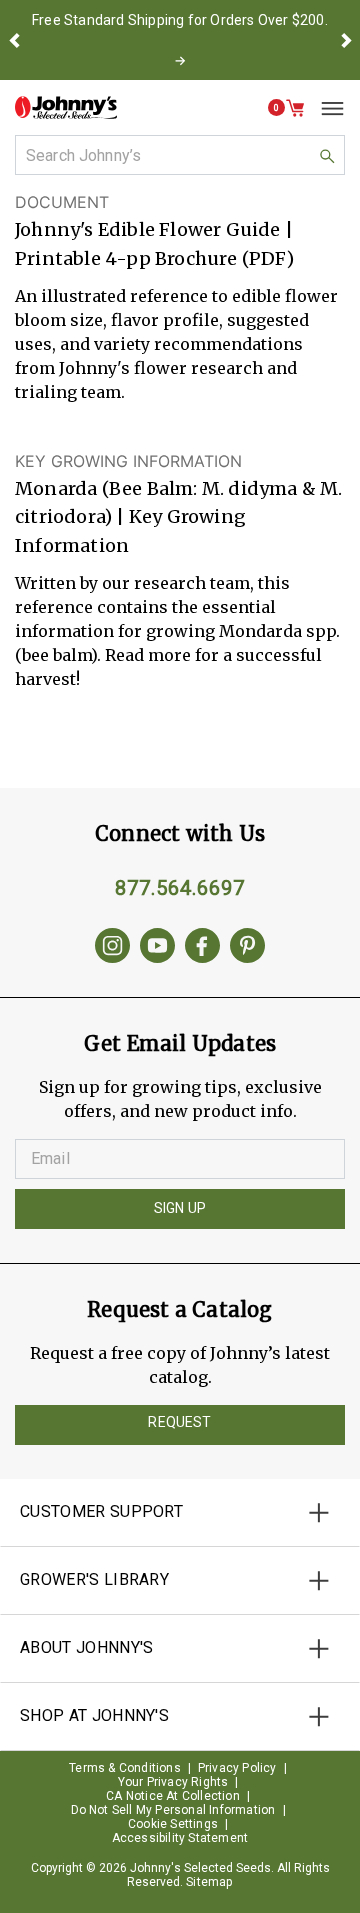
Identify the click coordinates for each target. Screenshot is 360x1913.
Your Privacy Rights (173, 1782)
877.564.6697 (180, 888)
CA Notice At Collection (173, 1796)
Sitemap (209, 1882)
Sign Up (180, 1208)
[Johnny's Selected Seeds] (66, 107)
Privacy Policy (237, 1768)
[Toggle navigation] (325, 108)
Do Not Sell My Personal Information (173, 1810)
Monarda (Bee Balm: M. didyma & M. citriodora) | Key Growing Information (179, 517)
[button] (14, 40)
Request (179, 1422)
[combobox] (180, 155)
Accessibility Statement (180, 1838)
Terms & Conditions (125, 1768)
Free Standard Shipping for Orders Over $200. (180, 20)
